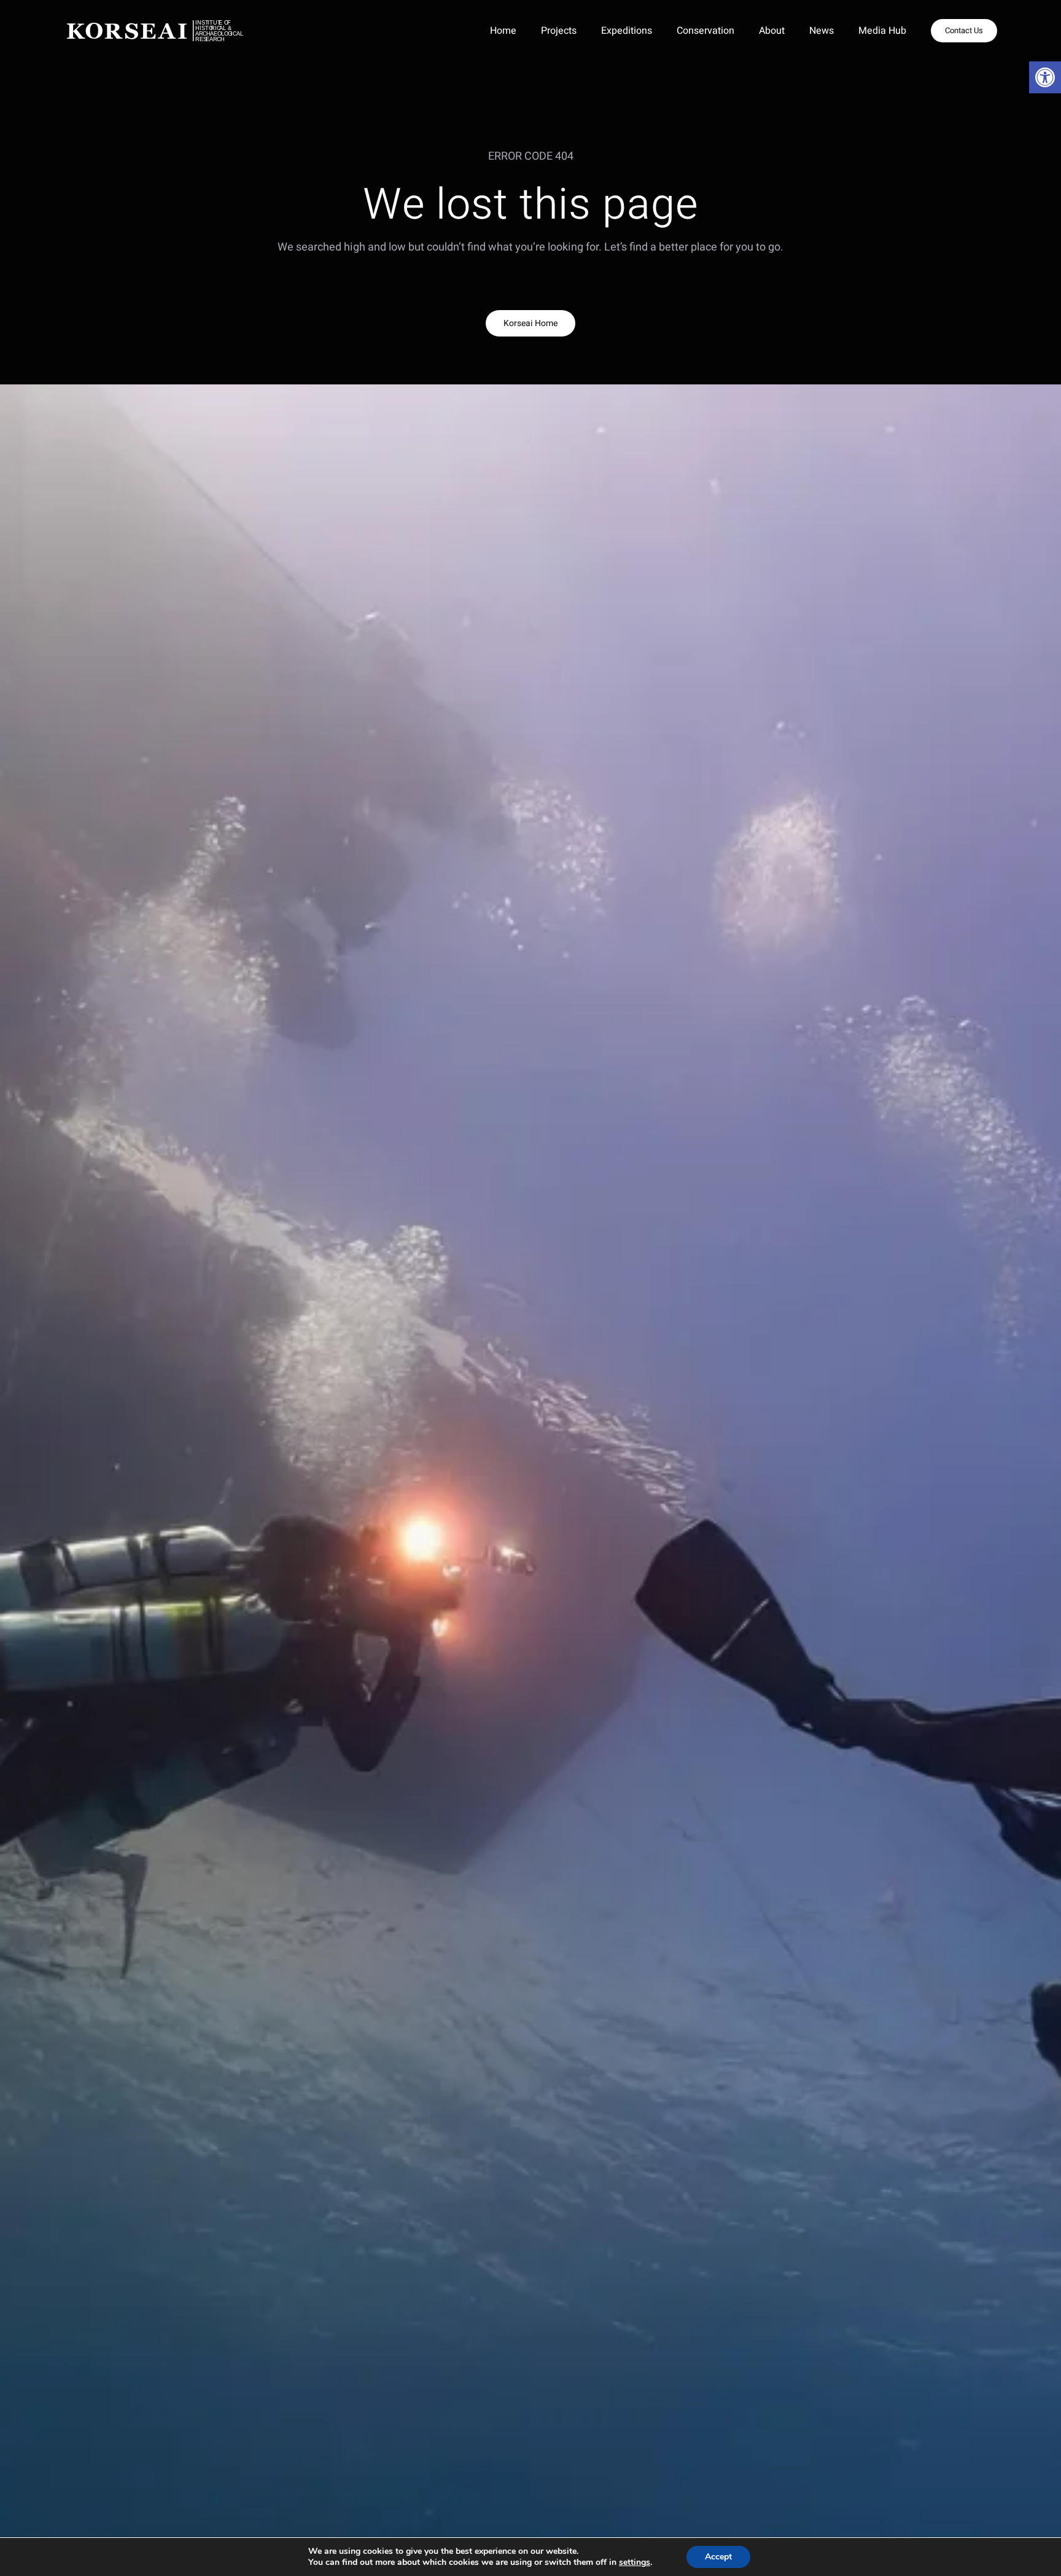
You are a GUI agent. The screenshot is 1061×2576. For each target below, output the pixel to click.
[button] (1045, 77)
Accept (718, 2557)
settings (635, 2562)
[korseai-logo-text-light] (167, 25)
